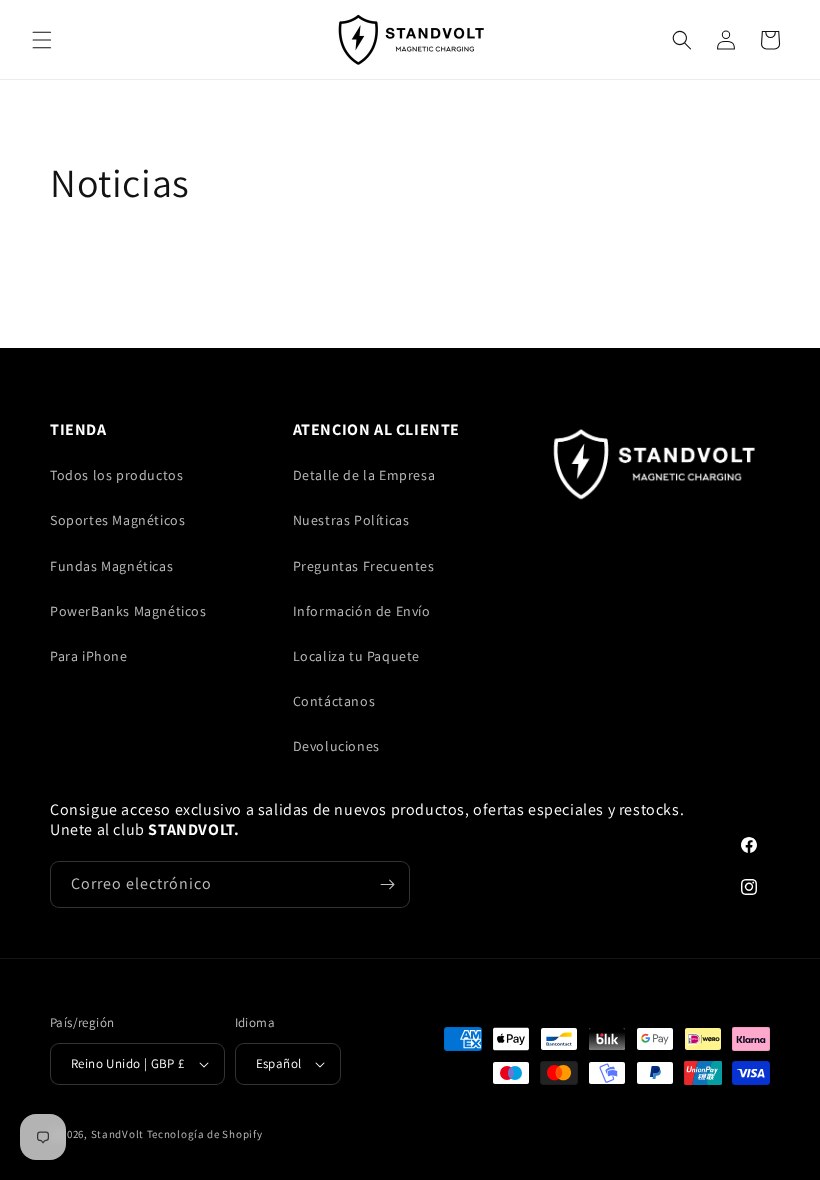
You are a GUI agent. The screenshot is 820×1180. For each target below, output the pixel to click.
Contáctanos (334, 701)
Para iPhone (89, 656)
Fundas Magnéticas (111, 566)
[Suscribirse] (387, 884)
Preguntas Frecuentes (364, 566)
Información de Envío (362, 611)
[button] (42, 40)
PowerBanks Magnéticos (128, 611)
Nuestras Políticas (351, 520)
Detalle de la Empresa (364, 475)
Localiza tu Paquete (356, 656)
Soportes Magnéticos (117, 520)
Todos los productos (116, 475)
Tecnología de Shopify (205, 1134)
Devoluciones (336, 746)
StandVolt (117, 1134)
